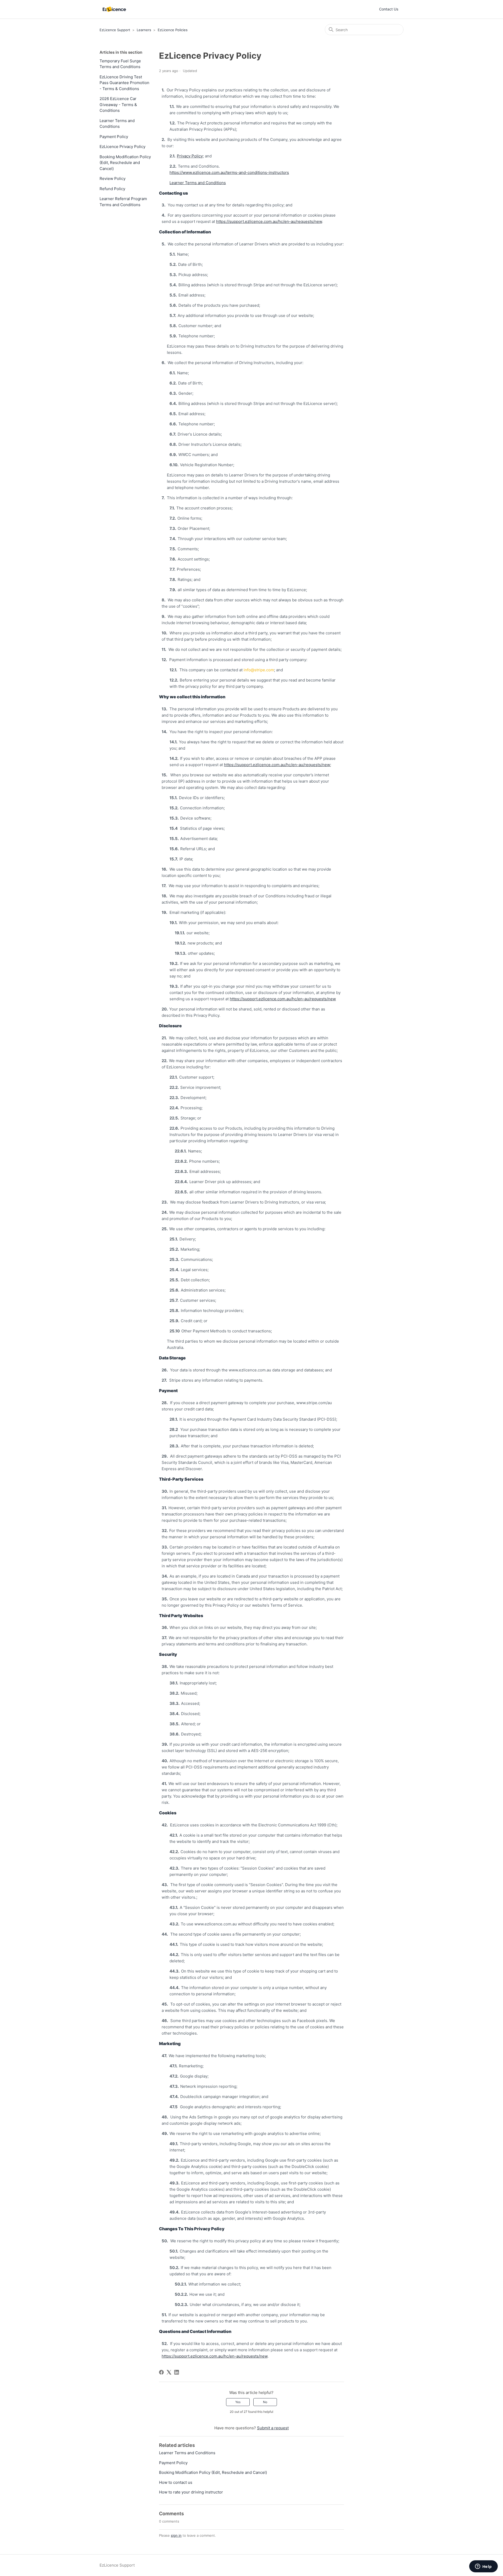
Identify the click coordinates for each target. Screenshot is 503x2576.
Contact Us (389, 9)
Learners (144, 30)
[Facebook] (161, 2372)
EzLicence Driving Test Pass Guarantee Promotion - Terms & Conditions (124, 83)
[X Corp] (169, 2372)
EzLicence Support (115, 30)
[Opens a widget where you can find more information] (483, 2567)
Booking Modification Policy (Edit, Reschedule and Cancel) (125, 163)
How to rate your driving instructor (191, 2492)
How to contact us (176, 2482)
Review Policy (113, 178)
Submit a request (273, 2428)
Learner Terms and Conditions (117, 124)
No (265, 2402)
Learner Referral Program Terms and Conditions (123, 202)
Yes (238, 2402)
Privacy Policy (190, 156)
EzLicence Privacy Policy (122, 147)
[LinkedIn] (177, 2372)
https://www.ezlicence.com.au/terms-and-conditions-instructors (229, 172)
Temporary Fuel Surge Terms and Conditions (120, 64)
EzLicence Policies (173, 30)
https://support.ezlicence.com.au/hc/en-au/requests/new (269, 221)
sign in (176, 2535)
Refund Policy (112, 189)
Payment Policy (114, 137)
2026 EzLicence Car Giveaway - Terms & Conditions (118, 105)
